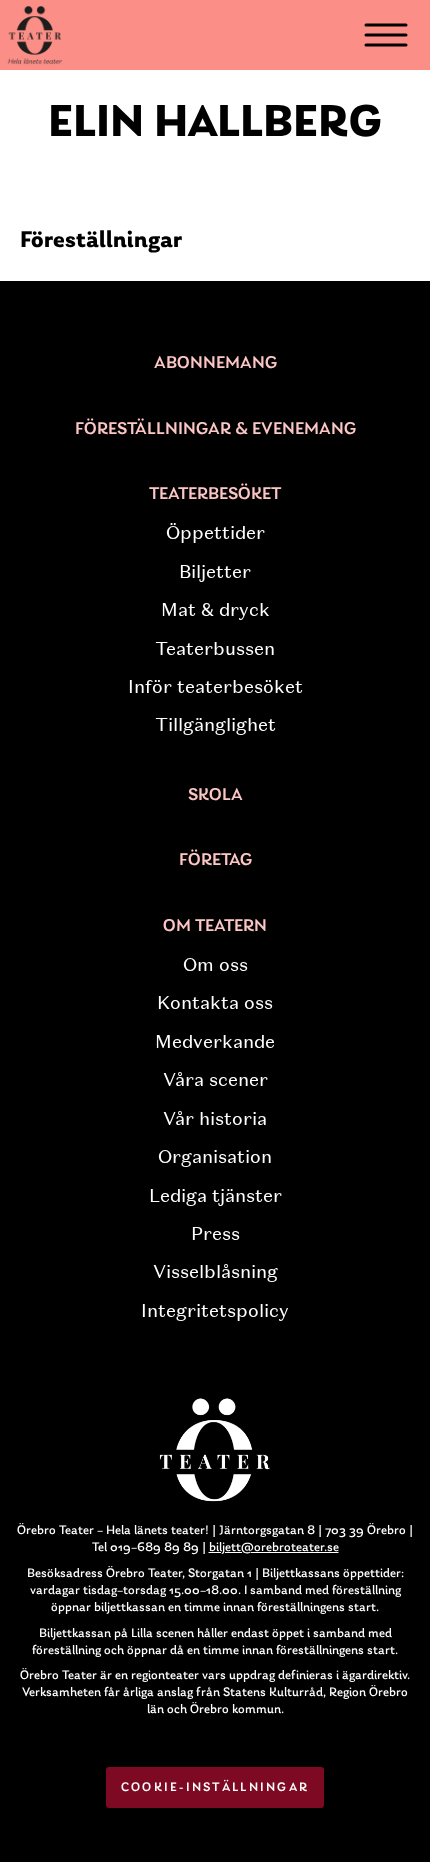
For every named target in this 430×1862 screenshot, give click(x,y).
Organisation (215, 1157)
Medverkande (215, 1042)
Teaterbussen (215, 649)
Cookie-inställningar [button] (215, 1787)
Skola (215, 796)
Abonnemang (215, 364)
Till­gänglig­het (215, 725)
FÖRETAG (215, 861)
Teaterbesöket (215, 495)
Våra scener (215, 1080)
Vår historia (215, 1119)
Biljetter (215, 572)
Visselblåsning (215, 1272)
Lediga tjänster (215, 1196)
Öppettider (215, 533)
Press (215, 1234)
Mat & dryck (215, 610)
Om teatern (215, 927)
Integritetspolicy (215, 1311)
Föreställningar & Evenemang (215, 430)
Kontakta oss (215, 1003)
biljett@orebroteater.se (274, 1547)
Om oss (215, 965)
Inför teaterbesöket (215, 687)
